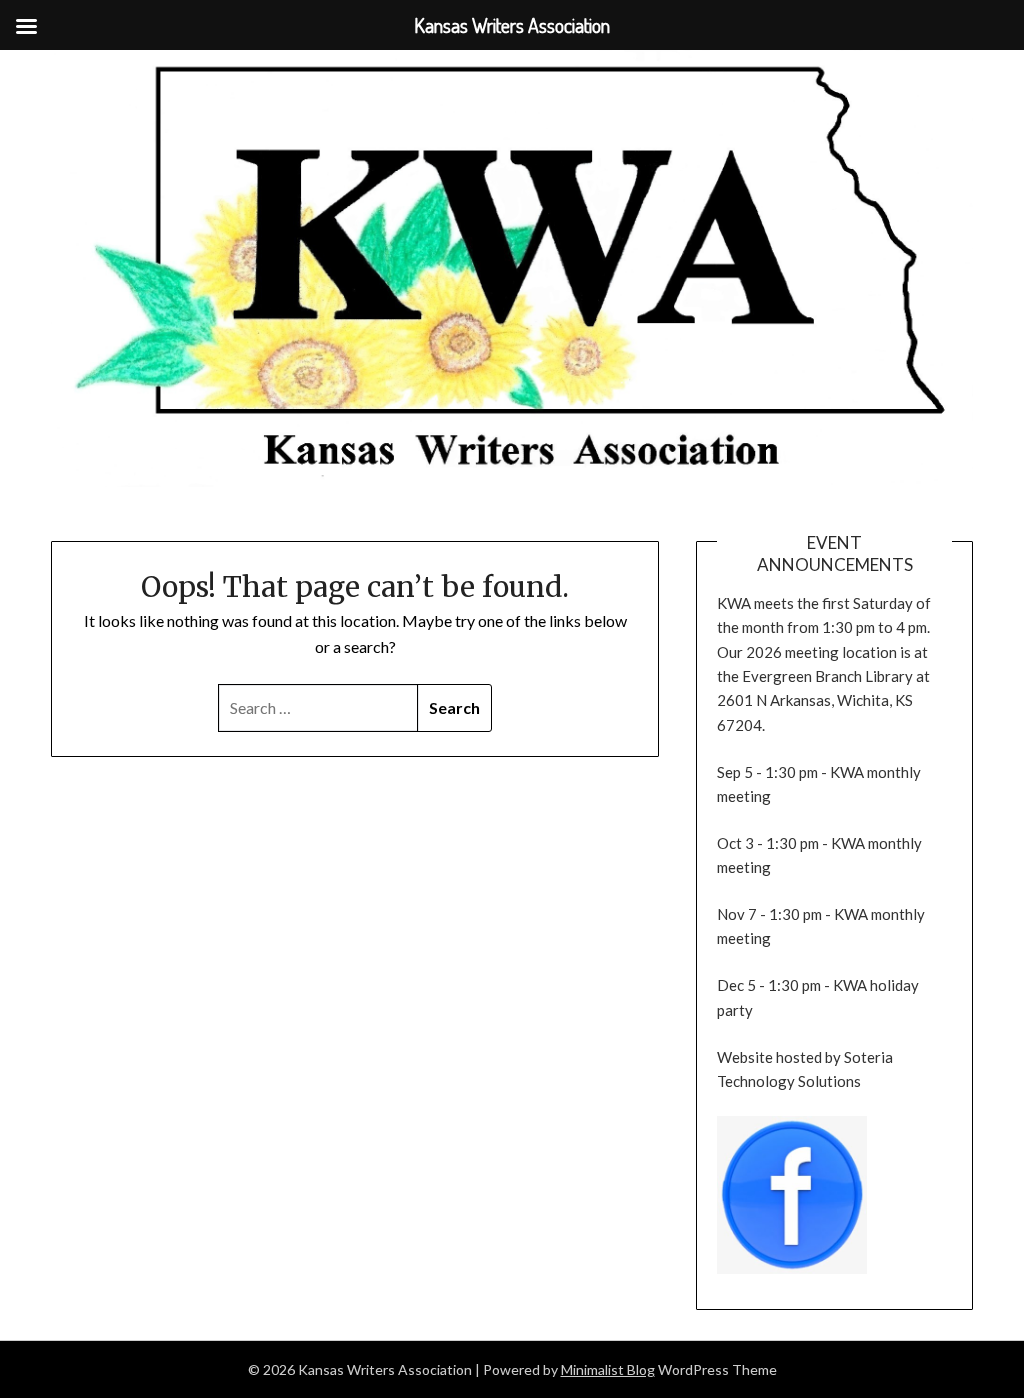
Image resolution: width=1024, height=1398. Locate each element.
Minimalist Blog (608, 1369)
